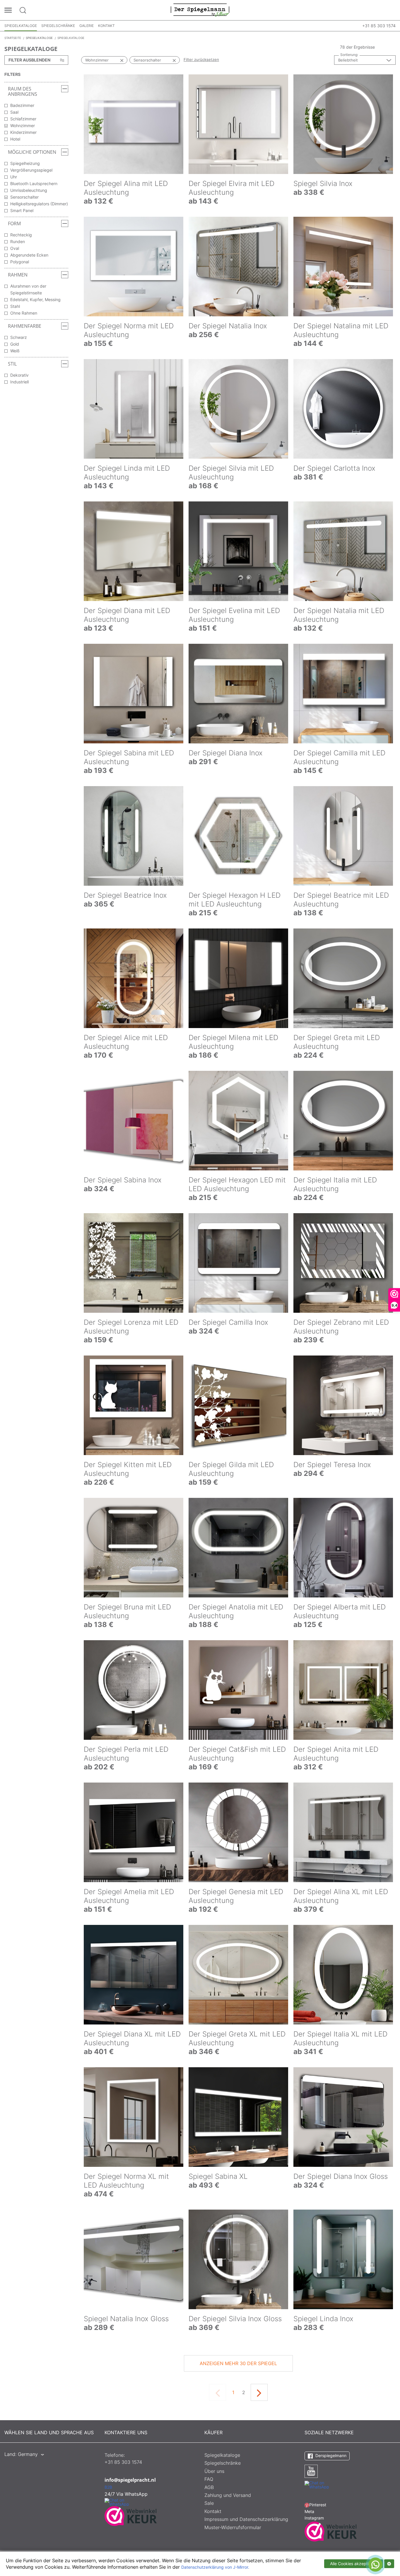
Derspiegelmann (330, 2455)
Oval (15, 248)
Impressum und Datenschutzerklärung (246, 2519)
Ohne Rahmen (24, 313)
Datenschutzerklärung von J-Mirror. (215, 2567)
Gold (15, 344)
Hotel (15, 139)
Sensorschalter (24, 197)
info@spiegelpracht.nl (130, 2480)
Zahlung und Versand (228, 2495)
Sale (209, 2503)
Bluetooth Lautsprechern (34, 183)
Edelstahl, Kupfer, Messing (35, 299)
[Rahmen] (65, 275)
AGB (209, 2487)
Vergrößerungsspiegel (31, 170)
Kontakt (106, 26)
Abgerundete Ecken (29, 255)
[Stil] (65, 364)
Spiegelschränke (58, 26)
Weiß (15, 351)
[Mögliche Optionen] (65, 152)
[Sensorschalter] (168, 60)
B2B (108, 2487)
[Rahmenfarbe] (65, 326)
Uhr (14, 177)
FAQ (209, 2479)
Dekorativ (19, 375)
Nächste (259, 2392)
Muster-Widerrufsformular (233, 2527)
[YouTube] (311, 2471)
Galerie (87, 26)
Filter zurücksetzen (201, 59)
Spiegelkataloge (21, 26)
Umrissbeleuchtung (29, 190)
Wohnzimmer (23, 126)
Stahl (15, 306)
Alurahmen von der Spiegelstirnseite (28, 289)
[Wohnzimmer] (116, 60)
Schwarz (19, 337)
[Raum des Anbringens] (65, 89)
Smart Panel (22, 210)
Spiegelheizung (25, 163)
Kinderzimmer (23, 132)
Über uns (214, 2471)
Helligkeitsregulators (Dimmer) (39, 204)
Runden (18, 241)
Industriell (19, 382)
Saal (14, 112)
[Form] (65, 223)
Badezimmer (22, 105)
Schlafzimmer (23, 119)
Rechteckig (21, 235)
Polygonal (20, 262)
